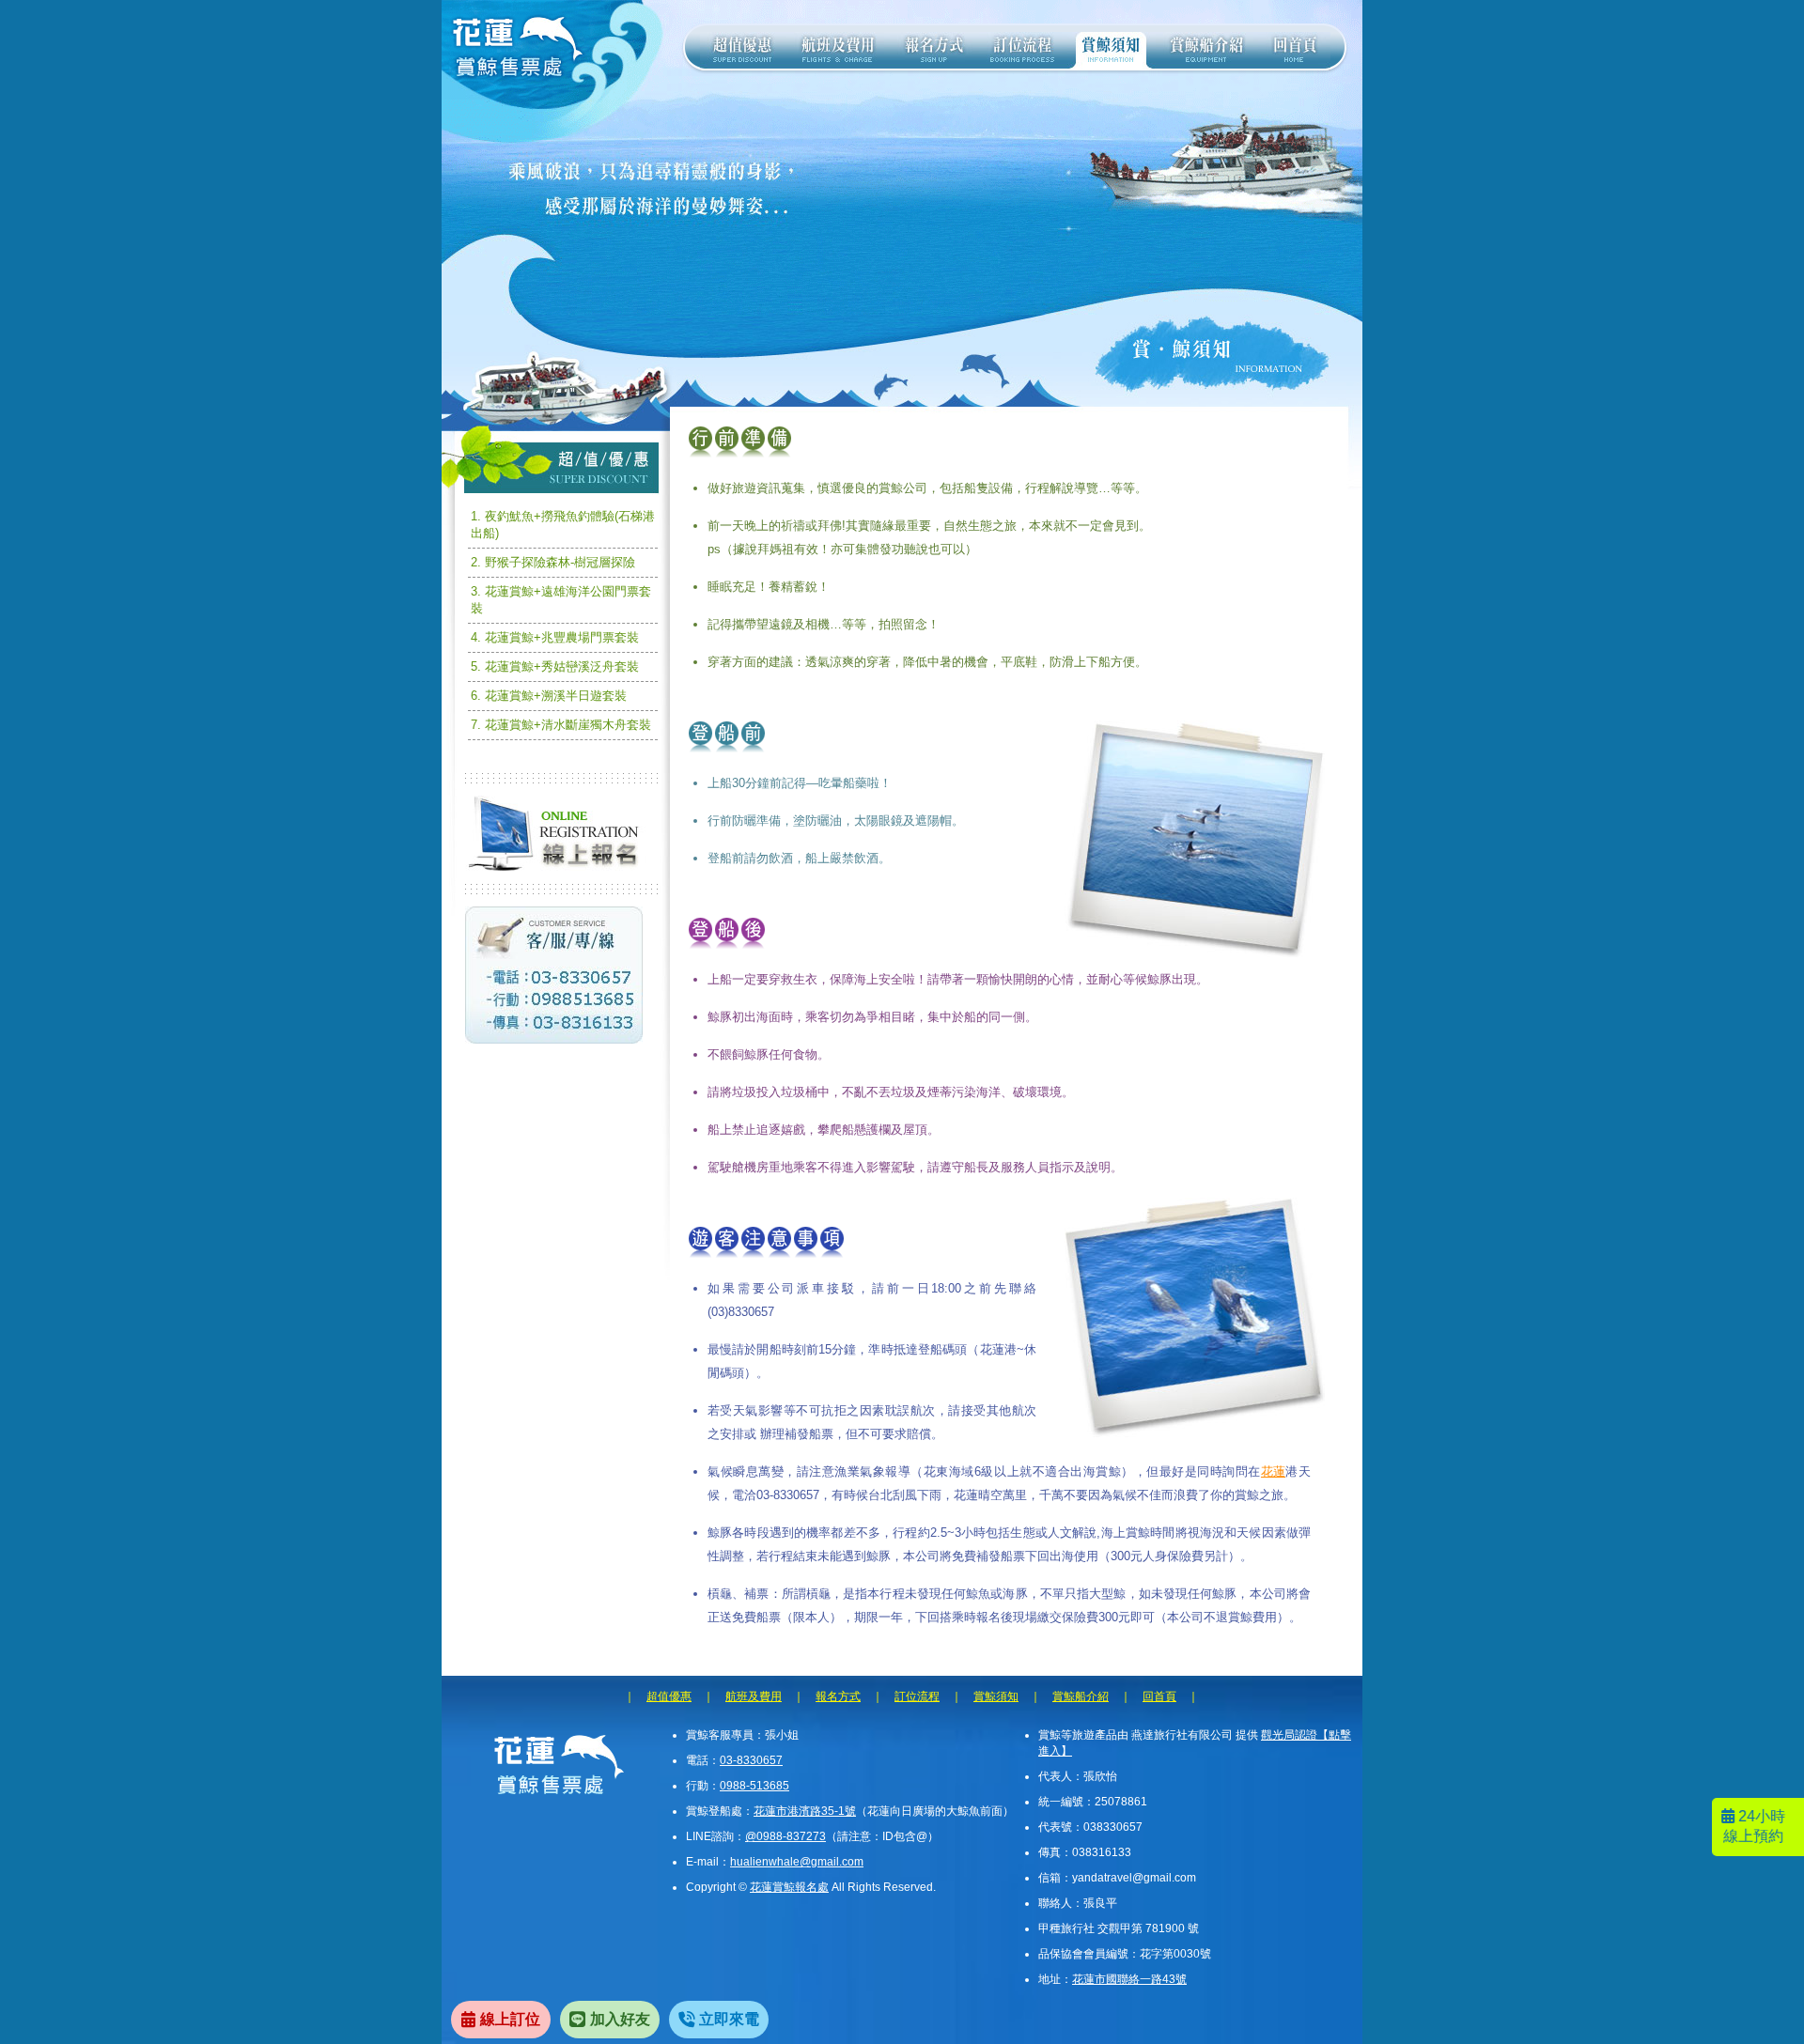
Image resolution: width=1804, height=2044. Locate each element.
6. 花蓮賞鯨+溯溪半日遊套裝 (549, 696)
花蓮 (1273, 1471)
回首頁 (1159, 1696)
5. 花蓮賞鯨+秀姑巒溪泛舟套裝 (555, 666)
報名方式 (838, 1696)
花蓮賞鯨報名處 (789, 1887)
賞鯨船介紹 (1081, 1696)
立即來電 (729, 2019)
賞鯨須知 (996, 1696)
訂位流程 (917, 1696)
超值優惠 (669, 1696)
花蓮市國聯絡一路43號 (1129, 1979)
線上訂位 (510, 2019)
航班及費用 (754, 1696)
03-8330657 (751, 1760)
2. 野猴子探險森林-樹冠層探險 (553, 562)
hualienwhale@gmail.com (797, 1862)
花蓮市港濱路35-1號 (805, 1811)
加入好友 (620, 2019)
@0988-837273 (785, 1836)
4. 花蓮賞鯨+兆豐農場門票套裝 (555, 637)
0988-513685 (754, 1786)
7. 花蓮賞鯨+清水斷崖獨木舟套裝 (561, 725)
